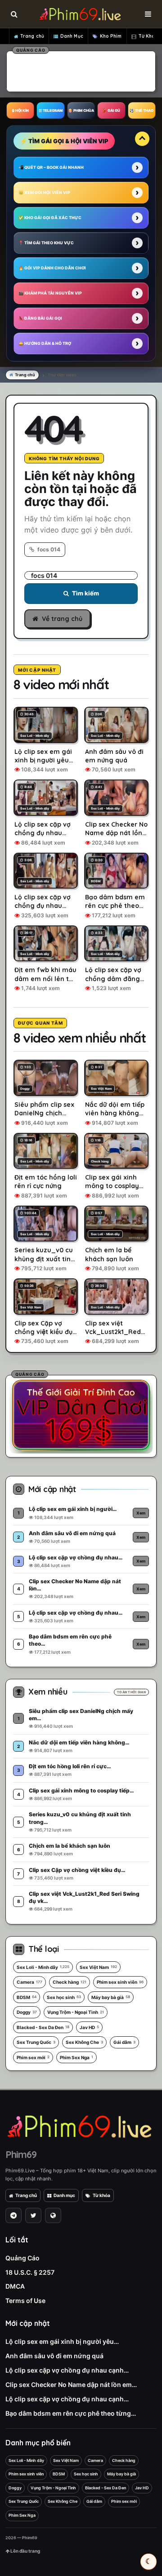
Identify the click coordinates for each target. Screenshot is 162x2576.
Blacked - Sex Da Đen (43, 2027)
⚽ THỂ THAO (142, 110)
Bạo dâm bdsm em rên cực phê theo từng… (71, 2413)
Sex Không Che (84, 2042)
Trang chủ (32, 36)
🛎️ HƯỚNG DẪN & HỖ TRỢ (45, 343)
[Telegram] (13, 2215)
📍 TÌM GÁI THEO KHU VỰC (46, 243)
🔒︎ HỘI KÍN (20, 110)
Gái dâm (124, 2042)
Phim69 (21, 2154)
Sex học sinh (64, 1997)
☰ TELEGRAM (51, 110)
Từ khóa (101, 2195)
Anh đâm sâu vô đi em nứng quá (54, 2356)
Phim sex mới (33, 2057)
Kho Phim (111, 36)
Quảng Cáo (22, 2258)
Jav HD (89, 2027)
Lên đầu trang (25, 2551)
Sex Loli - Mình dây (43, 1967)
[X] (33, 2215)
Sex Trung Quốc (36, 2042)
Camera (29, 1982)
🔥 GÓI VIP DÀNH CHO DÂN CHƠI (52, 268)
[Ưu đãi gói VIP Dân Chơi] (81, 1415)
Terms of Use (25, 2301)
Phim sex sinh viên (120, 1982)
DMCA (15, 2286)
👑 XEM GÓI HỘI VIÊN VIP (44, 192)
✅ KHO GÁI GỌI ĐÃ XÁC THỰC (50, 218)
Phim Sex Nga (76, 2057)
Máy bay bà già (111, 1997)
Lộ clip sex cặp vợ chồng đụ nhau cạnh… (67, 2370)
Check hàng (70, 1982)
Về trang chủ (62, 619)
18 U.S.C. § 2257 (30, 2272)
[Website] (53, 2215)
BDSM (27, 1997)
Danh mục (64, 2195)
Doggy (27, 2012)
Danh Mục (72, 36)
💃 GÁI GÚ (111, 110)
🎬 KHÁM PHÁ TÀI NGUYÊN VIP (50, 293)
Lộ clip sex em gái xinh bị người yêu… (62, 2341)
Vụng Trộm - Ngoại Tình (76, 2012)
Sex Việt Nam (98, 1967)
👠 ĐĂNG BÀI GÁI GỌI (40, 318)
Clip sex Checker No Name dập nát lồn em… (71, 2384)
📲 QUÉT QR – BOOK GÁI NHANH (51, 167)
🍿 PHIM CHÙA (81, 110)
